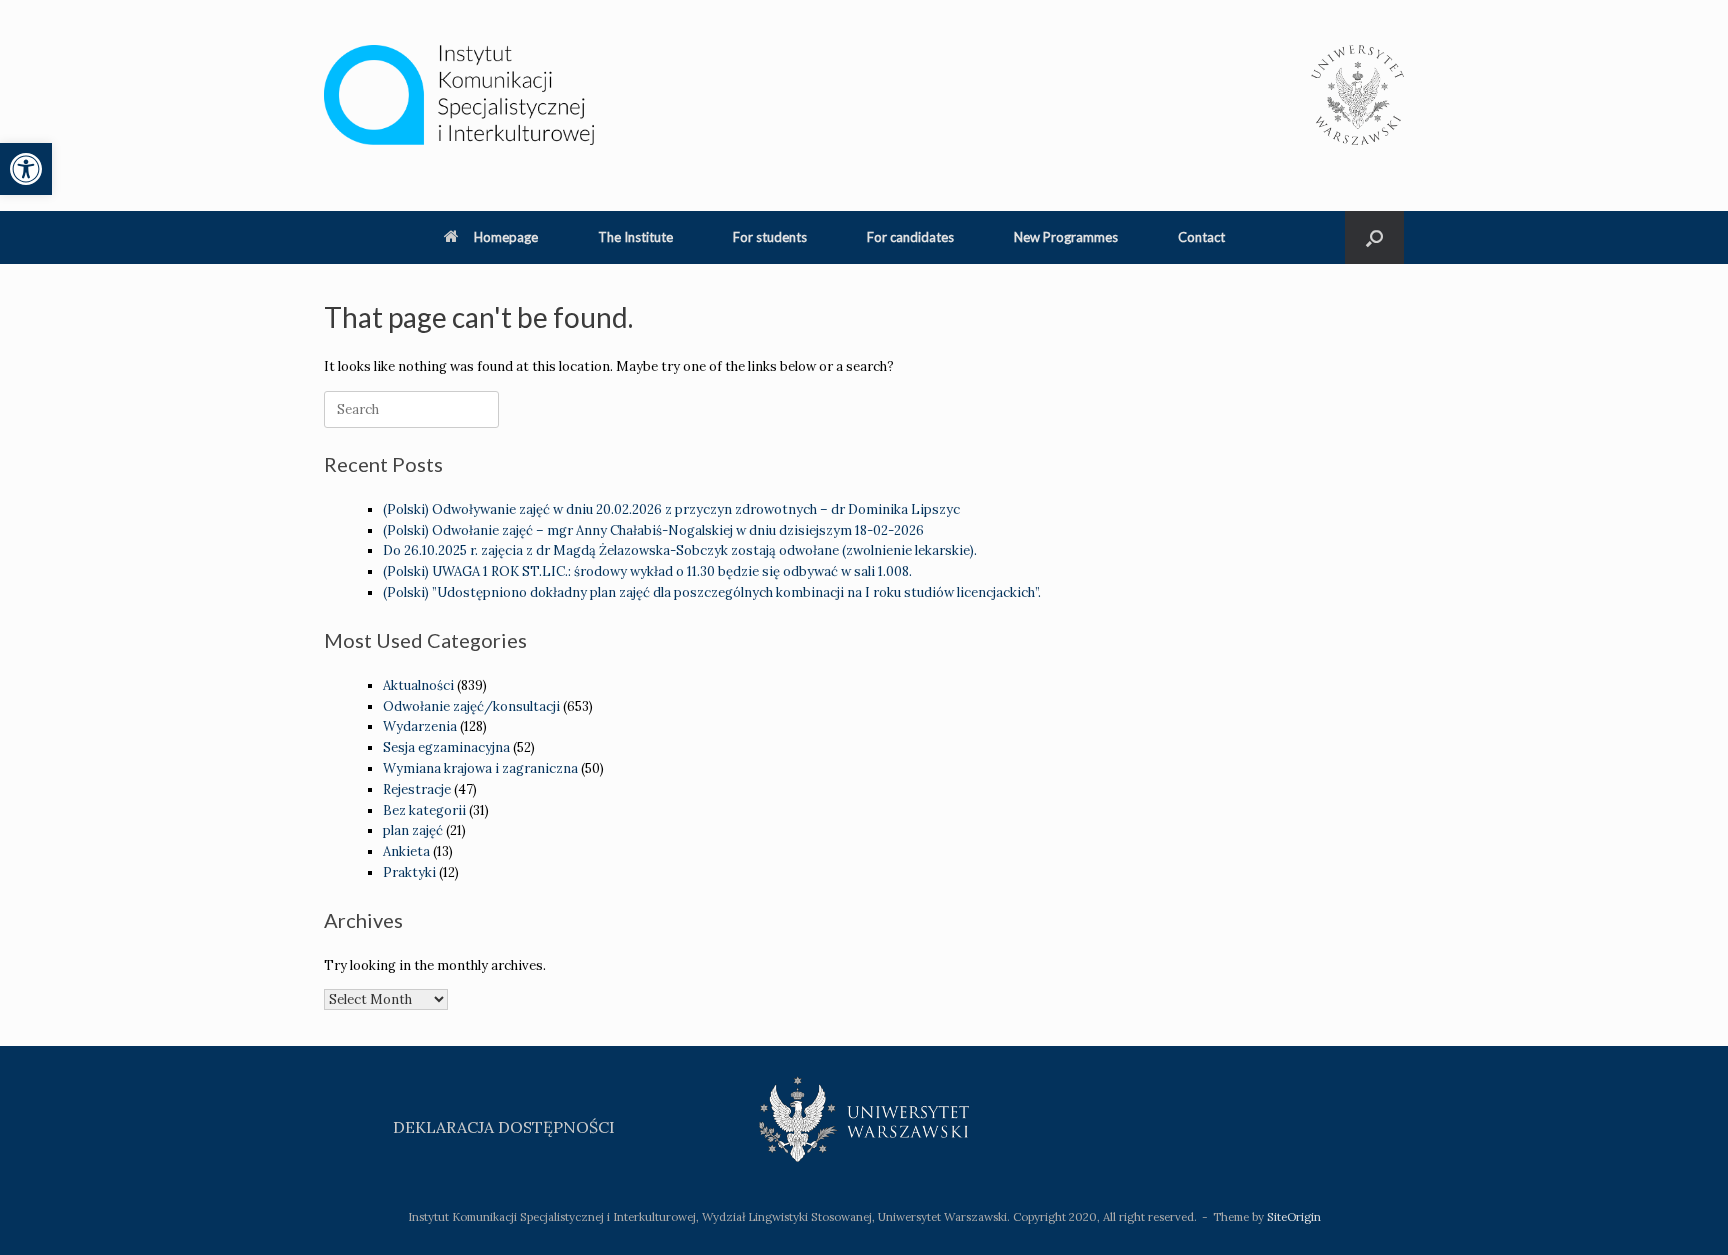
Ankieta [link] (406, 851)
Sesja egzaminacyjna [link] (446, 747)
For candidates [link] (910, 237)
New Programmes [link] (1066, 237)
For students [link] (770, 237)
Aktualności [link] (418, 685)
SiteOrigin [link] (1294, 1216)
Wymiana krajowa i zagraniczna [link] (480, 768)
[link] (26, 169)
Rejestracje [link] (417, 789)
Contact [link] (1201, 237)
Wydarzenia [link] (420, 726)
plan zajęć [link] (413, 830)
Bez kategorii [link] (424, 810)
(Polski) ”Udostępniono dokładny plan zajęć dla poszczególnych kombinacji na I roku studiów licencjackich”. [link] (712, 592)
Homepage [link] (506, 237)
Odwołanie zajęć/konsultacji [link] (471, 706)
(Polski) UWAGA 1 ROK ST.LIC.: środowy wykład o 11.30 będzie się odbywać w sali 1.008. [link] (647, 571)
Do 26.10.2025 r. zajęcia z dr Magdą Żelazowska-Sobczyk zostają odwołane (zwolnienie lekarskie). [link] (680, 550)
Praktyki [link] (409, 872)
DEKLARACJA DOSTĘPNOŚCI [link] (504, 1127)
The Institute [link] (635, 237)
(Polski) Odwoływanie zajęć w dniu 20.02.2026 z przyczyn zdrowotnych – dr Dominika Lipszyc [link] (671, 509)
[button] (1374, 237)
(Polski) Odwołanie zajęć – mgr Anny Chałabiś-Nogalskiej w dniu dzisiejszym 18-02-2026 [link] (653, 530)
